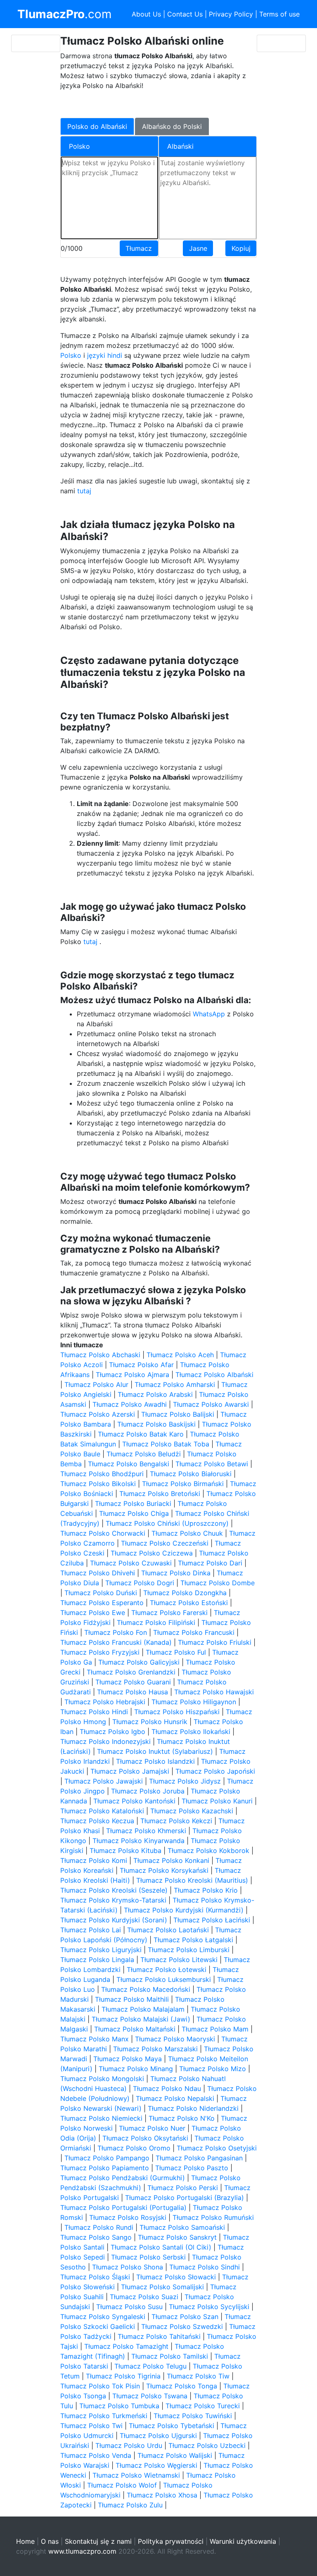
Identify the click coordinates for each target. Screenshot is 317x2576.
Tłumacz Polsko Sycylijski (209, 2307)
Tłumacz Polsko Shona (128, 2267)
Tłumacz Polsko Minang (136, 2069)
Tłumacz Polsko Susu (129, 2307)
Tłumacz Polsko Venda (96, 2455)
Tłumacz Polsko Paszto (192, 2168)
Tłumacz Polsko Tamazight (126, 2346)
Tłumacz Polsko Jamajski (130, 1771)
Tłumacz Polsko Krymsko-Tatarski (113, 1900)
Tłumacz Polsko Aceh (180, 1355)
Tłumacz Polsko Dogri (140, 1583)
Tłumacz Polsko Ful (176, 1652)
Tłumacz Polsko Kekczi (176, 1821)
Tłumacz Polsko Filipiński (156, 1622)
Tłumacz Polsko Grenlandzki (131, 1672)
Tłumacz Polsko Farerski (169, 1613)
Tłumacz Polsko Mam (215, 2029)
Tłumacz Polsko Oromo (134, 2148)
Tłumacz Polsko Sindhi (205, 2267)
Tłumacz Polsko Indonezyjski (105, 1741)
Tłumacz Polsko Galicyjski (139, 1662)
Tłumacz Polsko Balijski (178, 1414)
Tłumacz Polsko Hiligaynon (194, 1702)
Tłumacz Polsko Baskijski (156, 1424)
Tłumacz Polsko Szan (185, 2317)
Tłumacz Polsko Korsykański (164, 1870)
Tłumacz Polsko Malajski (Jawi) (141, 2019)
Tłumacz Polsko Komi (94, 1860)
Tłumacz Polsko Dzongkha (185, 1593)
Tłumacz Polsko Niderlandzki (193, 2108)
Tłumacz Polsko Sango (96, 2237)
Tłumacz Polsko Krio (206, 1890)
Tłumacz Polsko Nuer (152, 2128)
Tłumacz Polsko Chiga (134, 1513)
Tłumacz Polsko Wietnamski (136, 2475)
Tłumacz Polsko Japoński (215, 1771)
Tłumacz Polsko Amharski (175, 1384)
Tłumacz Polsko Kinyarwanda (138, 1841)
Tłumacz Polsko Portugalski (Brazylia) (185, 2198)
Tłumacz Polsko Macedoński (146, 1989)
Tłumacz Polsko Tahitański (159, 2336)
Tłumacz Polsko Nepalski (175, 2098)
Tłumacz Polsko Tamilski (170, 2356)
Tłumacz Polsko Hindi (94, 1712)
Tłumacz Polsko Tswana (150, 2396)
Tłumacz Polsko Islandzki (155, 1761)
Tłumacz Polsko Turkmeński (104, 2416)
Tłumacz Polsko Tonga (182, 2386)
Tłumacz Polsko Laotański (168, 1930)
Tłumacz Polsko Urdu (129, 2445)
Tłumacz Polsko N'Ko (182, 2118)
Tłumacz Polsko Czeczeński (165, 1543)
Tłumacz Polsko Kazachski (192, 1811)
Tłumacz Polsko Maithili (132, 1999)
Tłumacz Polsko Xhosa (162, 2495)
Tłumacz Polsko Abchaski (100, 1355)
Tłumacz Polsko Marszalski (155, 2049)
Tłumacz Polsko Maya (128, 2059)
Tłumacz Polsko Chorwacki (103, 1533)
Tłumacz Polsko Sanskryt (177, 2237)
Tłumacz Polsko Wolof (122, 2485)
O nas (50, 2541)
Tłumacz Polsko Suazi (144, 2297)
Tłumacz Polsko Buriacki (133, 1503)
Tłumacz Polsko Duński (101, 1593)
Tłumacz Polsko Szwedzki (182, 2326)
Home (25, 2541)
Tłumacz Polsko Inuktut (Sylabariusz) (155, 1751)
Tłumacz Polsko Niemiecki (101, 2118)
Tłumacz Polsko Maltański (135, 2029)
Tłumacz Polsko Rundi (99, 2227)
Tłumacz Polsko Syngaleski (103, 2317)
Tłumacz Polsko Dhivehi (98, 1573)
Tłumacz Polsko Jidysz (185, 1781)
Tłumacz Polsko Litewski (179, 1960)
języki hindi (105, 355)
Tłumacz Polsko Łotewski (167, 1969)
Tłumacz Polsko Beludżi (144, 1454)
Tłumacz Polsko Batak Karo (141, 1434)
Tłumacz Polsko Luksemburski (164, 1979)
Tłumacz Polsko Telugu (150, 2366)
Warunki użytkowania (243, 2541)
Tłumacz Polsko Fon (116, 1632)
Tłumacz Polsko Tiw (198, 2376)
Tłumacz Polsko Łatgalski (193, 1940)
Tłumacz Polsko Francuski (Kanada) (116, 1642)
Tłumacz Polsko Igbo (112, 1732)
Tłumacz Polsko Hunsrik (150, 1722)
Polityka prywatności (171, 2541)
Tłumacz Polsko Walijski (175, 2455)
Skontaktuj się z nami (98, 2541)
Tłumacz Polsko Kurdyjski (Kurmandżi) (184, 1910)
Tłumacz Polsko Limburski (189, 1950)
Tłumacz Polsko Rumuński (213, 2217)
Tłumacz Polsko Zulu (130, 2505)
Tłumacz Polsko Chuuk (187, 1533)
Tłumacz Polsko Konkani (171, 1860)
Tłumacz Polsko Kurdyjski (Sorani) (114, 1920)
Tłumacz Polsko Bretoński (160, 1494)
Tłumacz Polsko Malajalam (143, 2009)
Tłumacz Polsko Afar (141, 1365)
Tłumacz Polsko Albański (214, 1375)
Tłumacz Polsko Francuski (194, 1632)
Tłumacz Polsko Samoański (182, 2227)
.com (64, 14)
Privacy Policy (231, 14)
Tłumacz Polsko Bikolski (98, 1484)
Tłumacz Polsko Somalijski (162, 2287)
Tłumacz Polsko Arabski (155, 1394)
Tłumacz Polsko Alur (96, 1384)
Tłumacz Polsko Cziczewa (152, 1553)
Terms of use (279, 14)
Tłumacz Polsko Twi (91, 2426)
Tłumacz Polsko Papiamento (105, 2168)
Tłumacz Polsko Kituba (125, 1851)
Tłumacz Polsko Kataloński (102, 1811)
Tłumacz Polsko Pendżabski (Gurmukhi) (123, 2178)
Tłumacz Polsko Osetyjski (217, 2148)
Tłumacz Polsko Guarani (133, 1682)
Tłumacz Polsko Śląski (95, 2277)
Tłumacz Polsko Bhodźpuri (102, 1474)
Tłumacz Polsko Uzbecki (207, 2445)
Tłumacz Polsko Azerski (98, 1414)
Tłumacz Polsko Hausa (132, 1692)
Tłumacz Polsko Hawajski (214, 1692)
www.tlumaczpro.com (82, 2551)
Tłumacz (139, 248)
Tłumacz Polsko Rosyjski (128, 2217)
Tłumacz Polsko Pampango (107, 2158)
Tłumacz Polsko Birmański (183, 1484)
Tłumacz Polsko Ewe (93, 1613)
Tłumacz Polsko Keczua (97, 1821)
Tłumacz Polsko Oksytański (145, 2138)
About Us (146, 14)
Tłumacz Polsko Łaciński (212, 1920)
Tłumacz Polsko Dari (210, 1563)
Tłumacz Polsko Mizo (213, 2069)
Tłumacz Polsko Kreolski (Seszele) (114, 1890)
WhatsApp (209, 1014)
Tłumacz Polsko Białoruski (191, 1474)
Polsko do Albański (97, 126)
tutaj (84, 491)
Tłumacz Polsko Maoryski (175, 2039)
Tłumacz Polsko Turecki (203, 2406)
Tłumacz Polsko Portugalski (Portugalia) (123, 2207)
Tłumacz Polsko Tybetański (172, 2426)
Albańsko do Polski (172, 126)
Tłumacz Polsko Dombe (218, 1583)
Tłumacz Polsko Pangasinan (199, 2158)
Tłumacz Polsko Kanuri (217, 1801)
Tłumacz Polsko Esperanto (102, 1603)
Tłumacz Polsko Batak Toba (166, 1444)
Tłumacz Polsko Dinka (176, 1573)
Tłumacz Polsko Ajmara (132, 1375)
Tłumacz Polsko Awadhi (130, 1404)
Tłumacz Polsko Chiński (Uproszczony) (167, 1523)
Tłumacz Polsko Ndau (167, 2088)
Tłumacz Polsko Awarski (211, 1404)
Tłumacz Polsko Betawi (212, 1464)
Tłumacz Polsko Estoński (189, 1603)
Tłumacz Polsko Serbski (148, 2257)
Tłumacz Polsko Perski (183, 2188)
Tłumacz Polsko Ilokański (191, 1732)
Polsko (71, 355)
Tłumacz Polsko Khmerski (146, 1831)
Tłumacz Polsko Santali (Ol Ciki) (161, 2247)
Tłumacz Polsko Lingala (97, 1960)
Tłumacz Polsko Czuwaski (131, 1563)
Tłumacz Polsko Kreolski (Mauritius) (192, 1880)
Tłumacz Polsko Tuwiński (193, 2416)
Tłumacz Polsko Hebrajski (105, 1702)
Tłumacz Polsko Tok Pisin (100, 2386)
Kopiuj (241, 248)
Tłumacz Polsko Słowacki (176, 2277)
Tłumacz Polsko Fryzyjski (100, 1652)
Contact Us (185, 14)
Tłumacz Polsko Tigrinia (123, 2376)
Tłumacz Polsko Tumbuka (119, 2406)
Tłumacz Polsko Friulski (215, 1642)
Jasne (198, 248)
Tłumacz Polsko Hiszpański (177, 1712)
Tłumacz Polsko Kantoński (134, 1801)
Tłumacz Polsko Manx (95, 2039)
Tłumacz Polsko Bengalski (129, 1464)
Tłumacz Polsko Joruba (148, 1791)
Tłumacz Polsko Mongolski (102, 2079)
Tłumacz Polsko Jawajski (104, 1781)
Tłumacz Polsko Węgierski (156, 2465)
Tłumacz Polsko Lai (91, 1930)
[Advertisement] (154, 103)
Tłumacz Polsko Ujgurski (158, 2436)
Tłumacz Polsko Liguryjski (101, 1950)
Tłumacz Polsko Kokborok (208, 1851)
